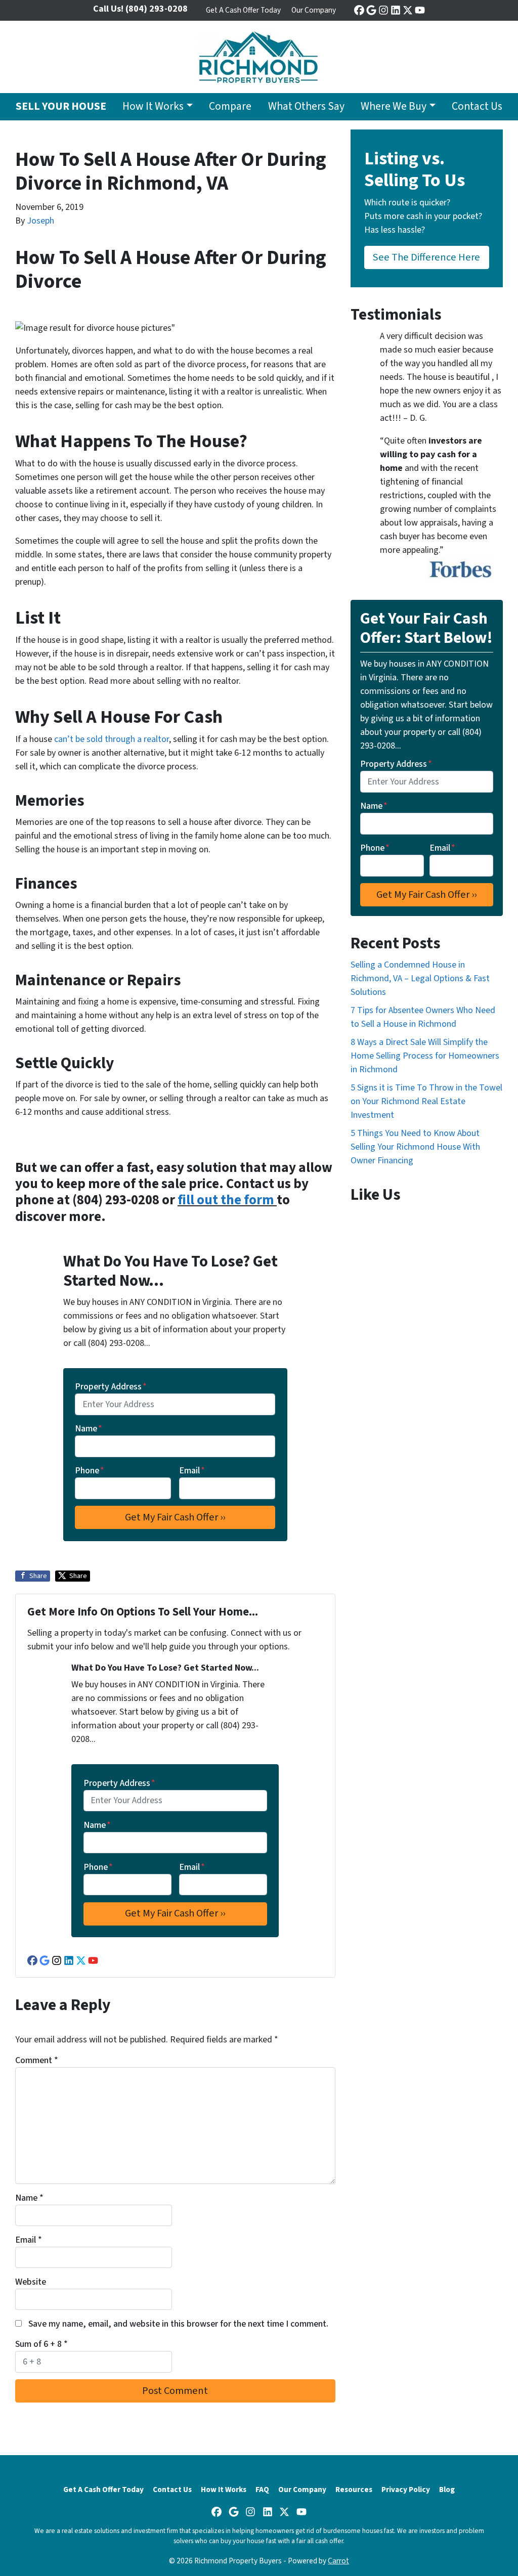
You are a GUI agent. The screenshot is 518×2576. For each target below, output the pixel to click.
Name (89, 1429)
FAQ (262, 2490)
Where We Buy (394, 106)
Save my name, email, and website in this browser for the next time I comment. (178, 2324)
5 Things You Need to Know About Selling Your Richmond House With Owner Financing (415, 1147)
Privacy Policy (406, 2490)
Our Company (314, 10)
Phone (90, 1471)
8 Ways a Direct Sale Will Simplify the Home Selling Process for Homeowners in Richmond (425, 1056)
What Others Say (306, 106)
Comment (37, 2060)
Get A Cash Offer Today (243, 10)
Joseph (40, 221)
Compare (230, 106)
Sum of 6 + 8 (41, 2344)
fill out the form (227, 1200)
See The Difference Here (426, 257)
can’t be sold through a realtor (112, 739)
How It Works (153, 106)
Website (31, 2282)
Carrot (338, 2561)
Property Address (111, 1387)
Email (192, 1471)
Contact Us (477, 106)
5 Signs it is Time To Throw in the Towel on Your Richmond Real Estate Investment (426, 1101)
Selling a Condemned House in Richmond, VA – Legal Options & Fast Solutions (420, 978)
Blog (447, 2490)
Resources (354, 2490)
